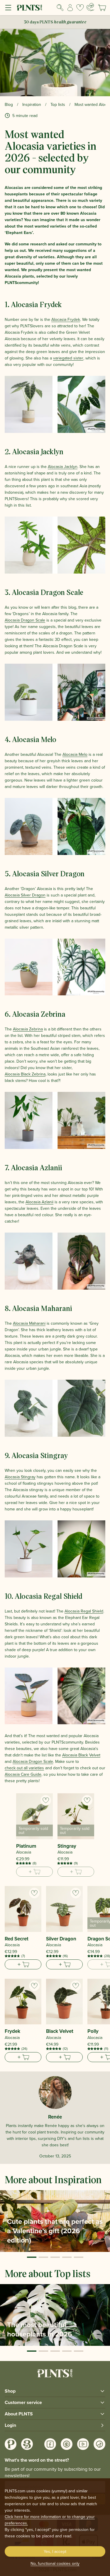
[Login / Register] (70, 8)
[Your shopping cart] (102, 8)
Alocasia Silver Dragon (25, 895)
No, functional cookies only (55, 2563)
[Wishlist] (80, 8)
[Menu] (8, 8)
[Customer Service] (90, 7)
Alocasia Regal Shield (84, 1611)
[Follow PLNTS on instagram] (11, 2444)
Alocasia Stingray (20, 1477)
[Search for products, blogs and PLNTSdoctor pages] (60, 8)
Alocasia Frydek (66, 319)
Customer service (23, 2402)
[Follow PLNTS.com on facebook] (50, 2444)
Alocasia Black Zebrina (25, 1074)
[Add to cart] (23, 1964)
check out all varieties (24, 1768)
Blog (9, 104)
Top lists (58, 104)
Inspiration (32, 104)
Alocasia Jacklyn (63, 467)
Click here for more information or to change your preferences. (50, 2520)
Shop (10, 2391)
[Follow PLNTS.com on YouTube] (83, 2444)
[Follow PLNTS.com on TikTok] (99, 2444)
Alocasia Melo (75, 754)
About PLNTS (19, 2414)
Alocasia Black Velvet (81, 1755)
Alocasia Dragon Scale (25, 620)
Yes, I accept (55, 2551)
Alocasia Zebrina (28, 1029)
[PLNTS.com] (29, 8)
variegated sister (68, 358)
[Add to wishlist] (46, 1800)
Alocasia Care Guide (23, 1774)
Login (10, 2425)
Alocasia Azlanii (39, 1202)
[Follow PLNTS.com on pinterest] (67, 2444)
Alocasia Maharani (29, 1323)
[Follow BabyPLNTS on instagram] (27, 2444)
